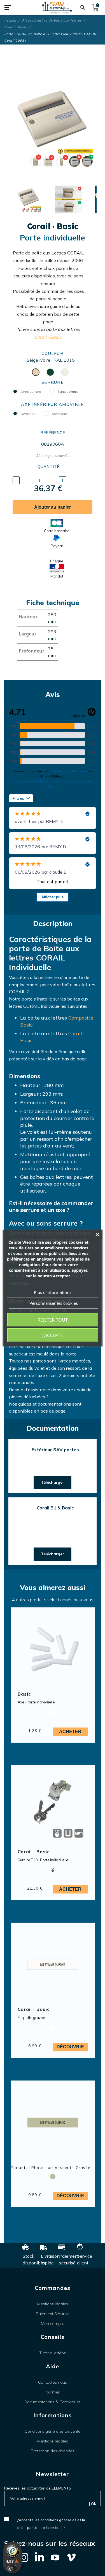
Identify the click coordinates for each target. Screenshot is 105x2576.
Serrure (53, 382)
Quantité (48, 467)
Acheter (70, 1732)
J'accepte (53, 1335)
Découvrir (70, 2047)
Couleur (53, 353)
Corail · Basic (48, 337)
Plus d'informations (53, 1292)
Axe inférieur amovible (52, 404)
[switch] (12, 2568)
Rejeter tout (53, 1320)
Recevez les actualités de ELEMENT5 (38, 2488)
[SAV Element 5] (57, 8)
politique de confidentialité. (41, 2528)
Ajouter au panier (53, 507)
